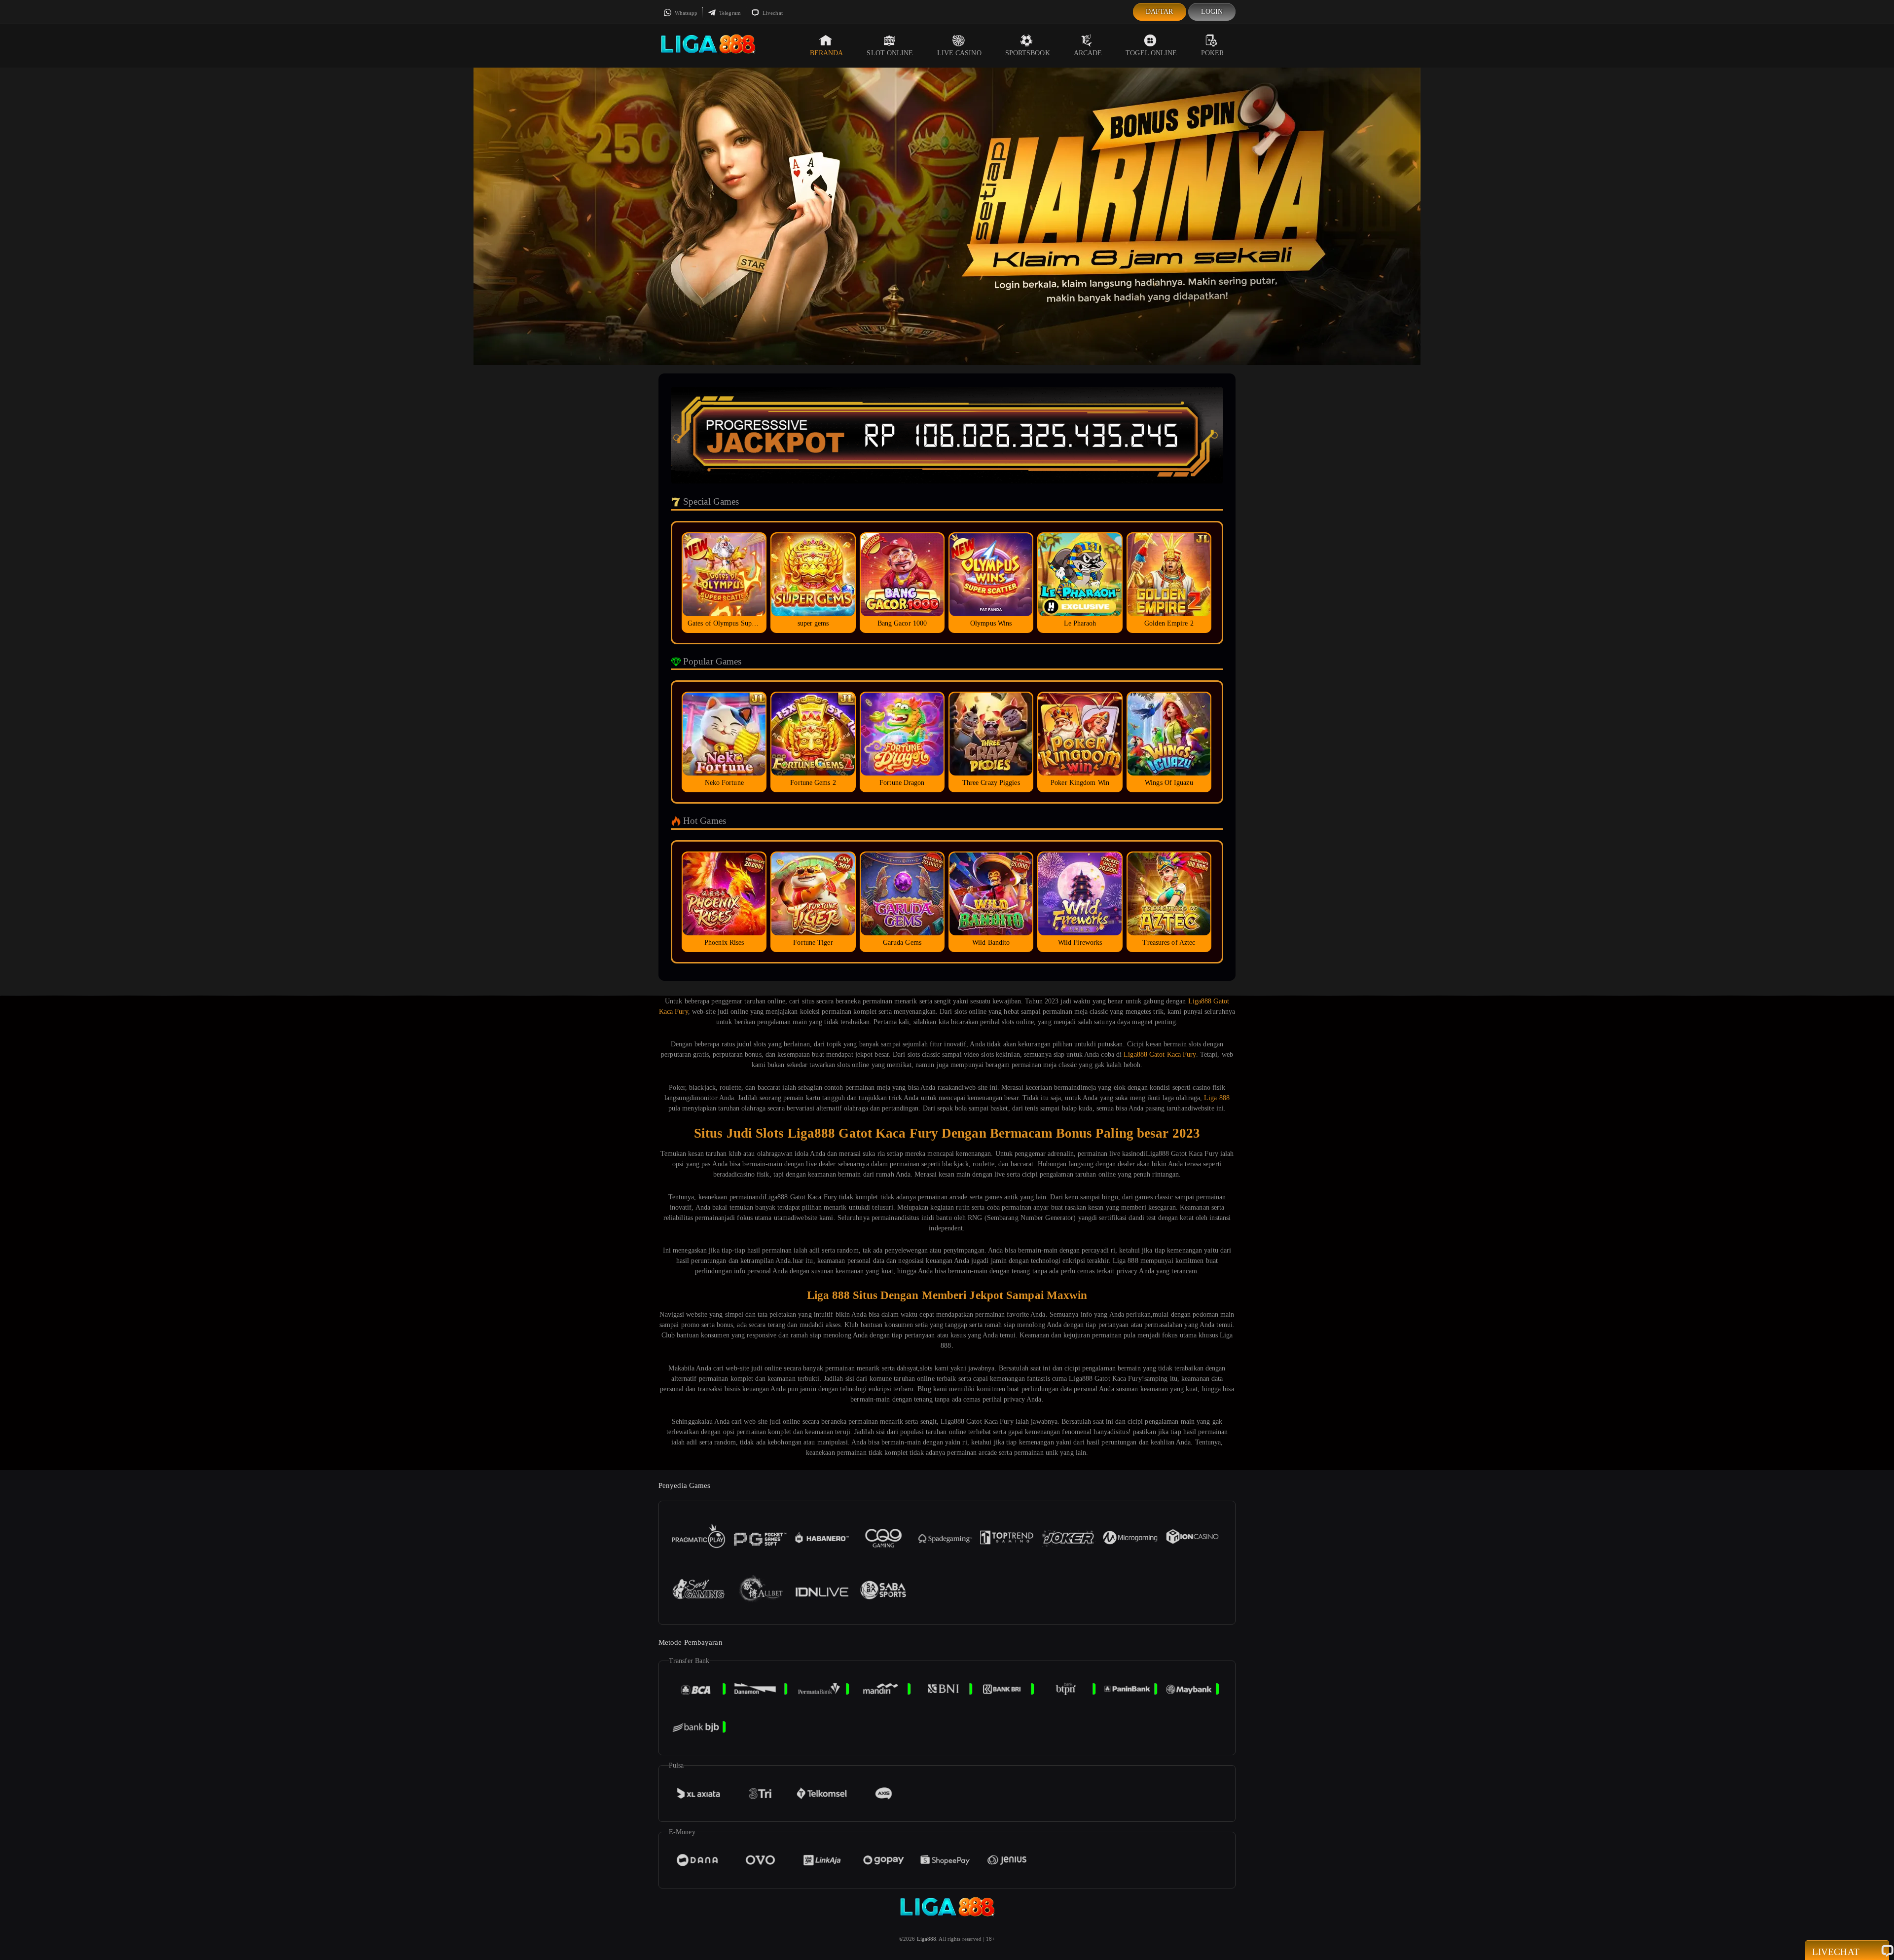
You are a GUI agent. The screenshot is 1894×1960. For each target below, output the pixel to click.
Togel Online (1151, 53)
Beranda (827, 53)
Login (1212, 12)
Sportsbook (1028, 53)
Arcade (1088, 53)
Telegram (729, 13)
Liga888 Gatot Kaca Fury (1160, 1054)
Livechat (772, 13)
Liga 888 (1217, 1098)
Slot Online (890, 53)
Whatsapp (685, 13)
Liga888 (927, 1939)
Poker (1213, 53)
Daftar (1160, 12)
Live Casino (959, 53)
